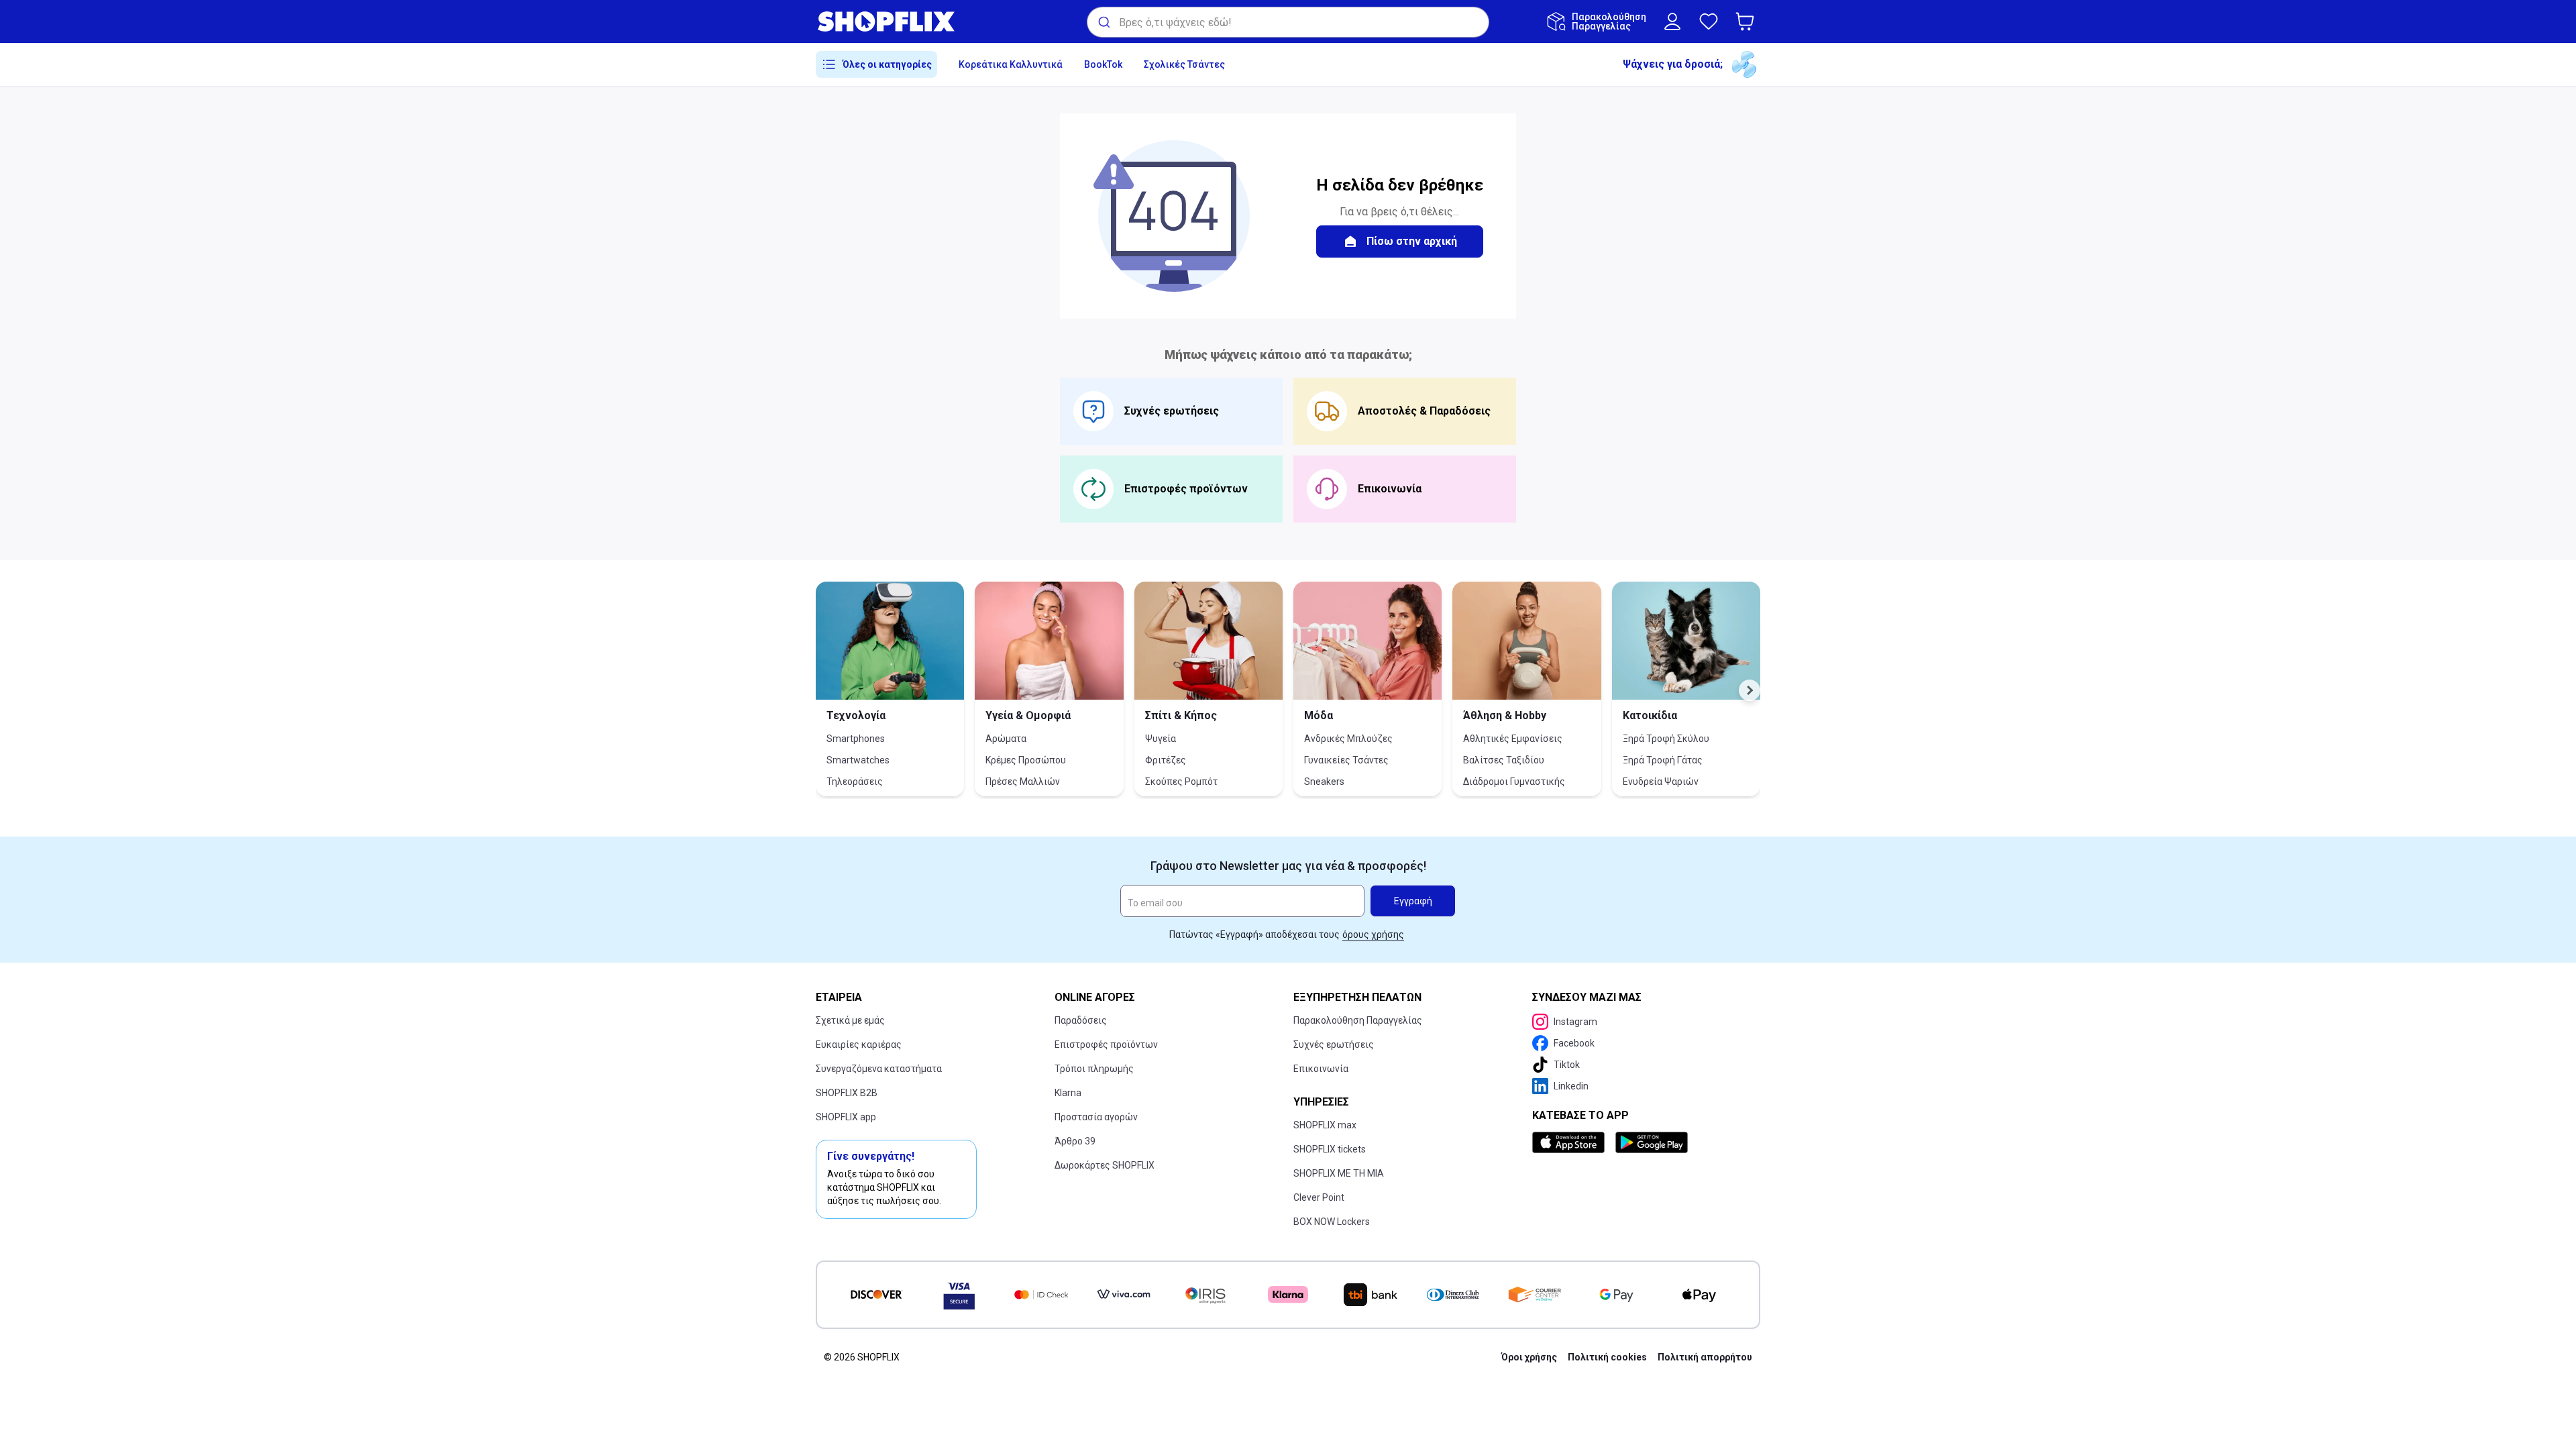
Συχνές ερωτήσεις (1334, 1044)
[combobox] (1288, 22)
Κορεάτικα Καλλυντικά (1011, 64)
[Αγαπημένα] (1709, 21)
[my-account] (1672, 21)
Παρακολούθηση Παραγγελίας (1358, 1020)
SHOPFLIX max (1325, 1125)
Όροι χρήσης (1529, 1357)
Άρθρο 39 (1075, 1141)
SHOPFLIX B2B (847, 1093)
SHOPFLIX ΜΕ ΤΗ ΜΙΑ (1339, 1173)
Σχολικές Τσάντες (1184, 64)
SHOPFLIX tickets (1330, 1149)
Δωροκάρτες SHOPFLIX (1105, 1165)
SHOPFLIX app (846, 1117)
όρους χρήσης (1373, 934)
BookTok (1103, 64)
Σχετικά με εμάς (850, 1020)
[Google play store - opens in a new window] (1652, 1142)
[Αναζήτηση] (1103, 22)
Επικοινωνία (1321, 1069)
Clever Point (1319, 1197)
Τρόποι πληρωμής (1094, 1069)
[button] (1748, 21)
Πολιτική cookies (1607, 1357)
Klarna (1068, 1093)
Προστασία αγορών (1096, 1117)
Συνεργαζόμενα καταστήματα (879, 1069)
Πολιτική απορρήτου (1705, 1357)
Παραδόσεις (1081, 1020)
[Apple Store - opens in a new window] (1571, 1142)
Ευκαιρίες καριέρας (859, 1044)
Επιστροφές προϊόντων (1106, 1044)
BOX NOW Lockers (1332, 1222)
